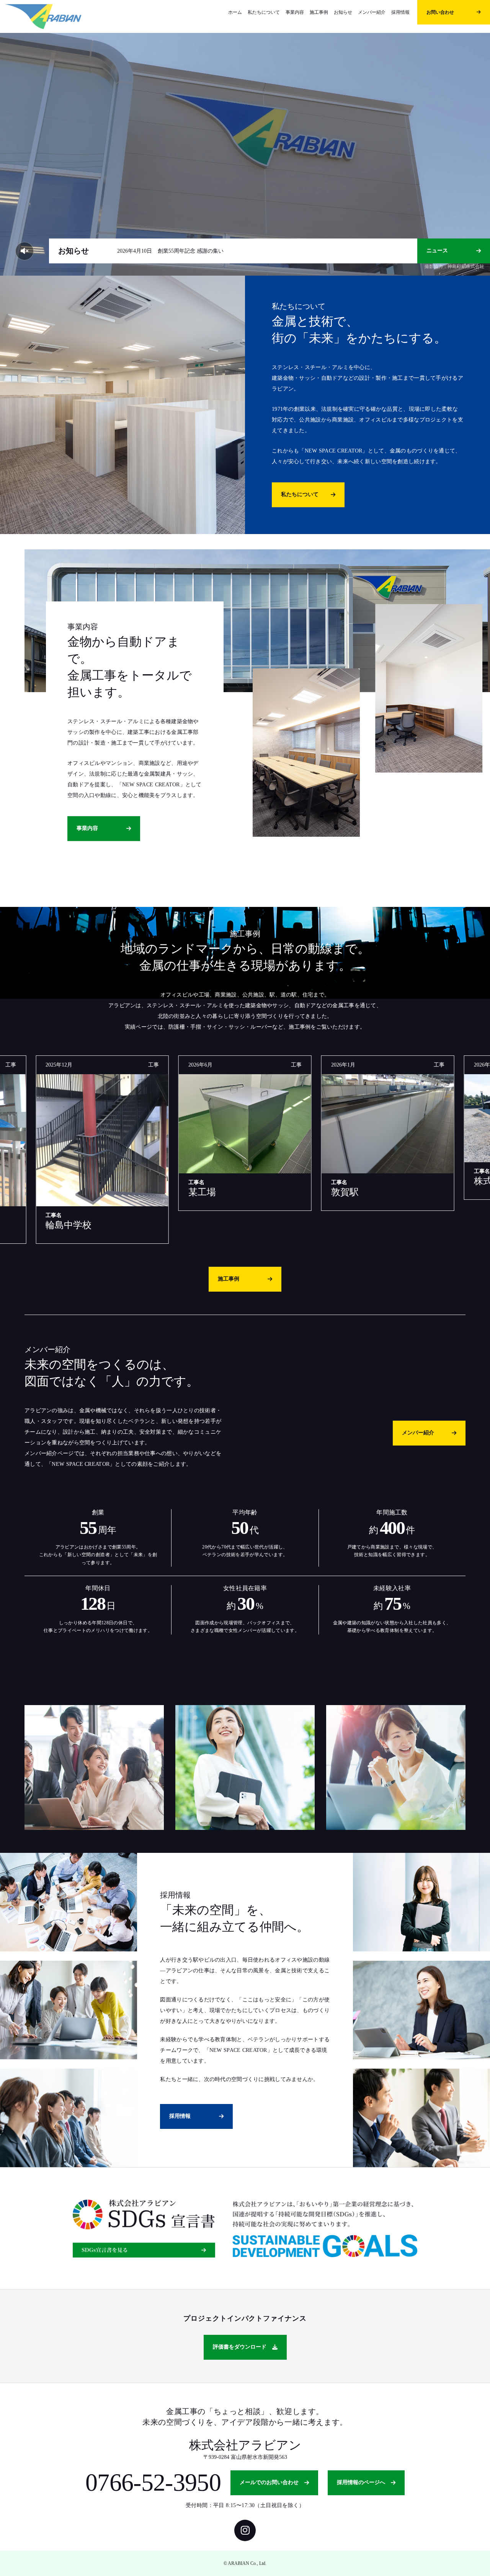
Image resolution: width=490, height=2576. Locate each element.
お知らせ (343, 12)
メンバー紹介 (372, 12)
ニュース (437, 251)
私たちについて (264, 12)
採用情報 (400, 12)
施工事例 (319, 12)
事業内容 (295, 12)
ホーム (235, 12)
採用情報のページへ (361, 2482)
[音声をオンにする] (24, 251)
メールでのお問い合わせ (269, 2482)
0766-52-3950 (153, 2483)
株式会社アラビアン (245, 2445)
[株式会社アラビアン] (43, 16)
